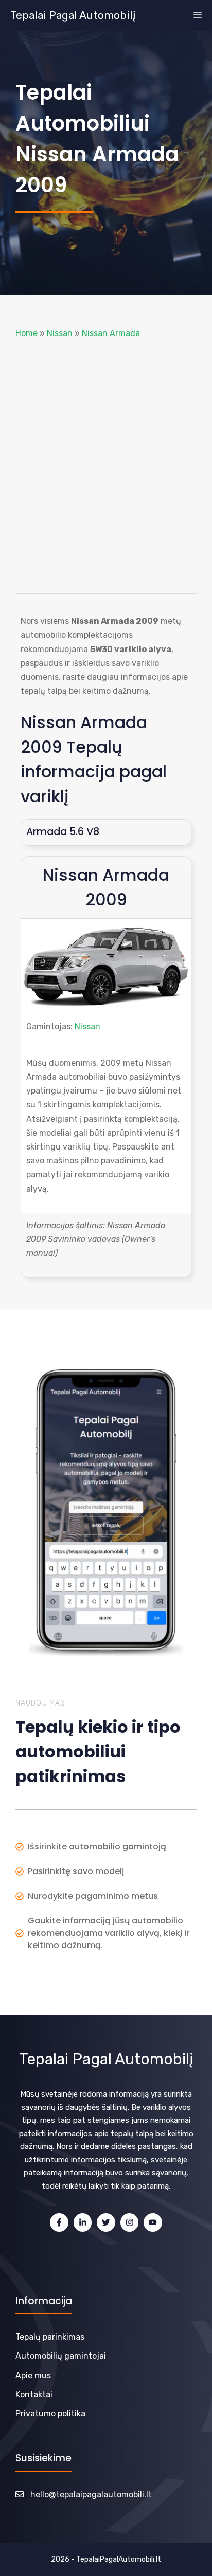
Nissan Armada (111, 333)
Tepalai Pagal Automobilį (73, 15)
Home (26, 333)
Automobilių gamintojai (61, 2356)
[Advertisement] (106, 467)
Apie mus (33, 2375)
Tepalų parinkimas (50, 2337)
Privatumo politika (50, 2413)
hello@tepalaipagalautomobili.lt (91, 2495)
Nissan (60, 333)
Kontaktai (34, 2394)
